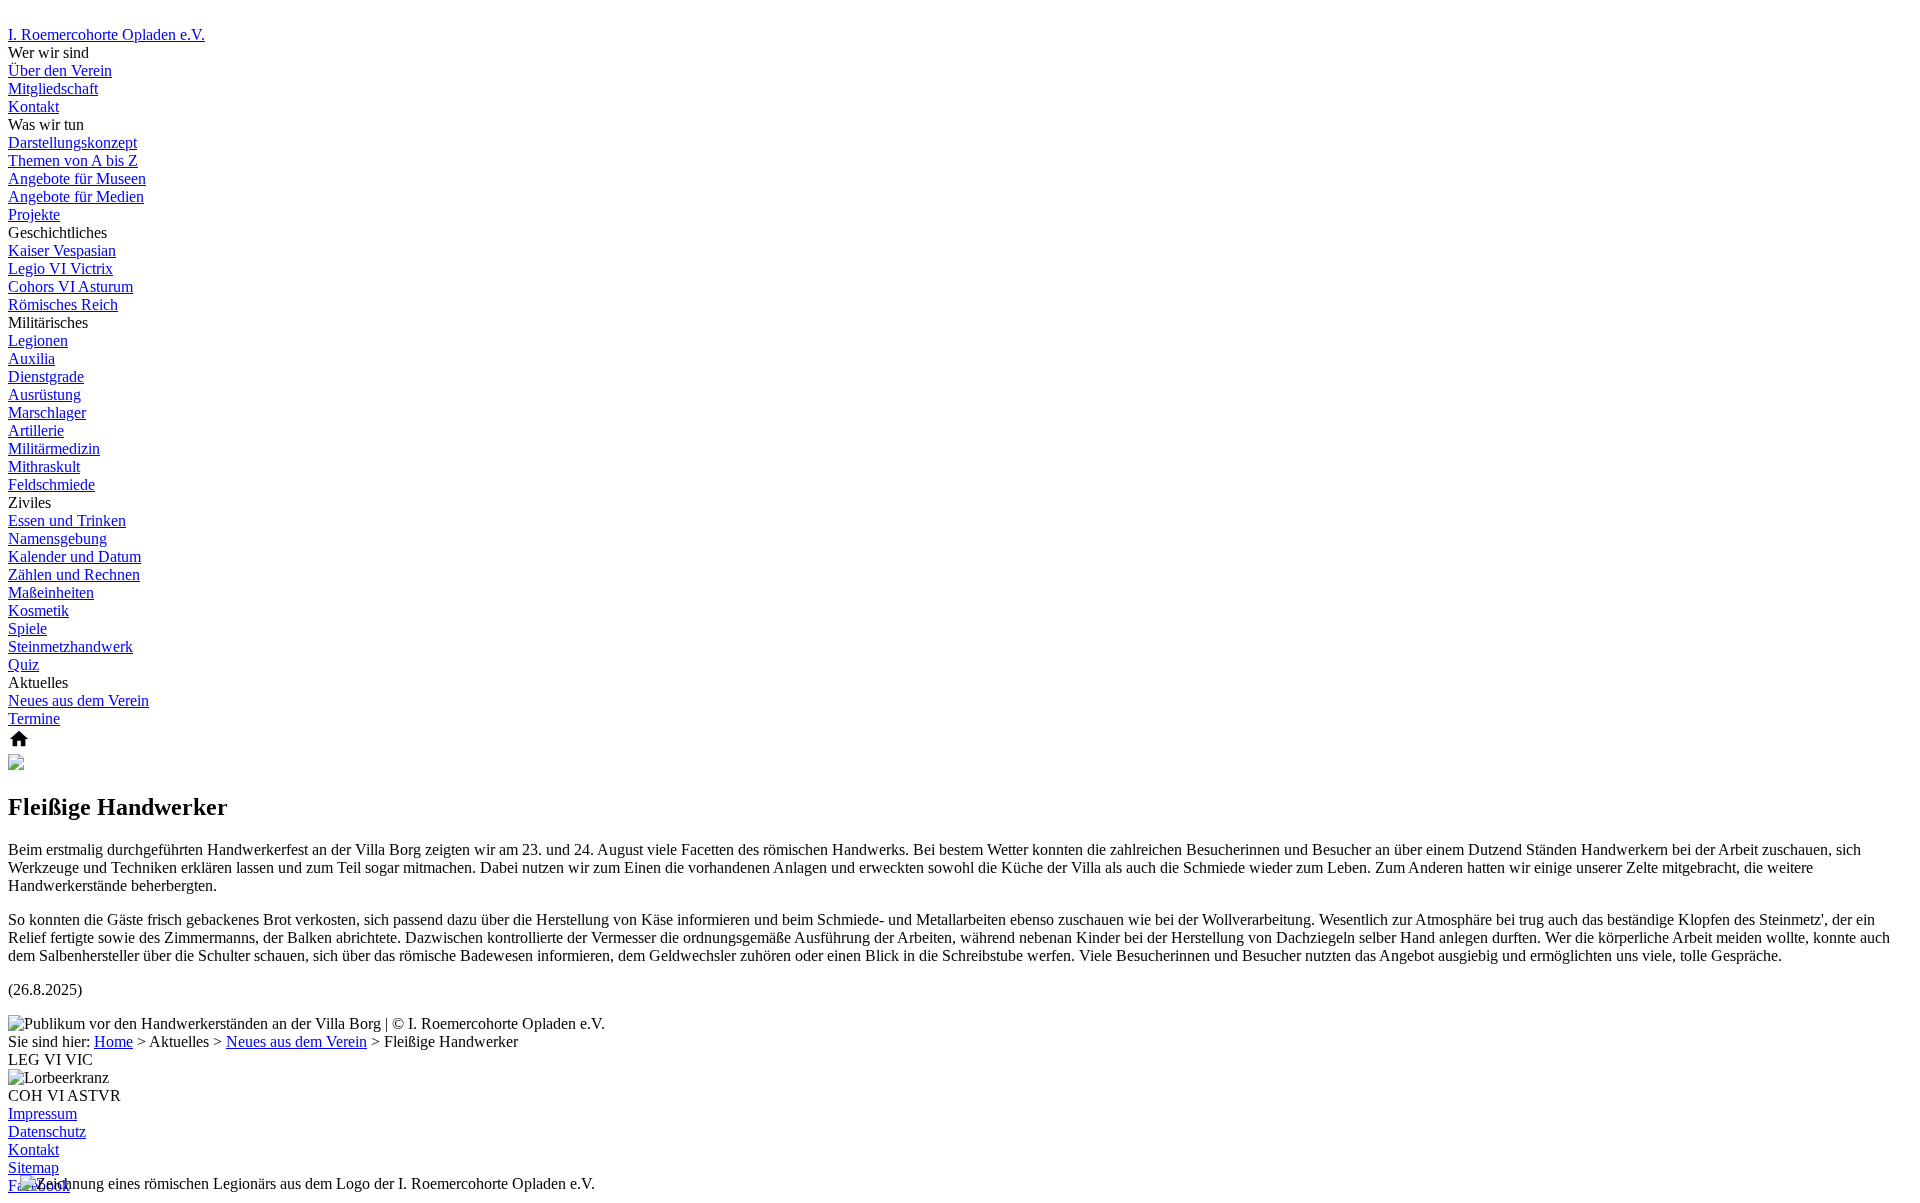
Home (113, 1041)
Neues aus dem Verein (296, 1041)
